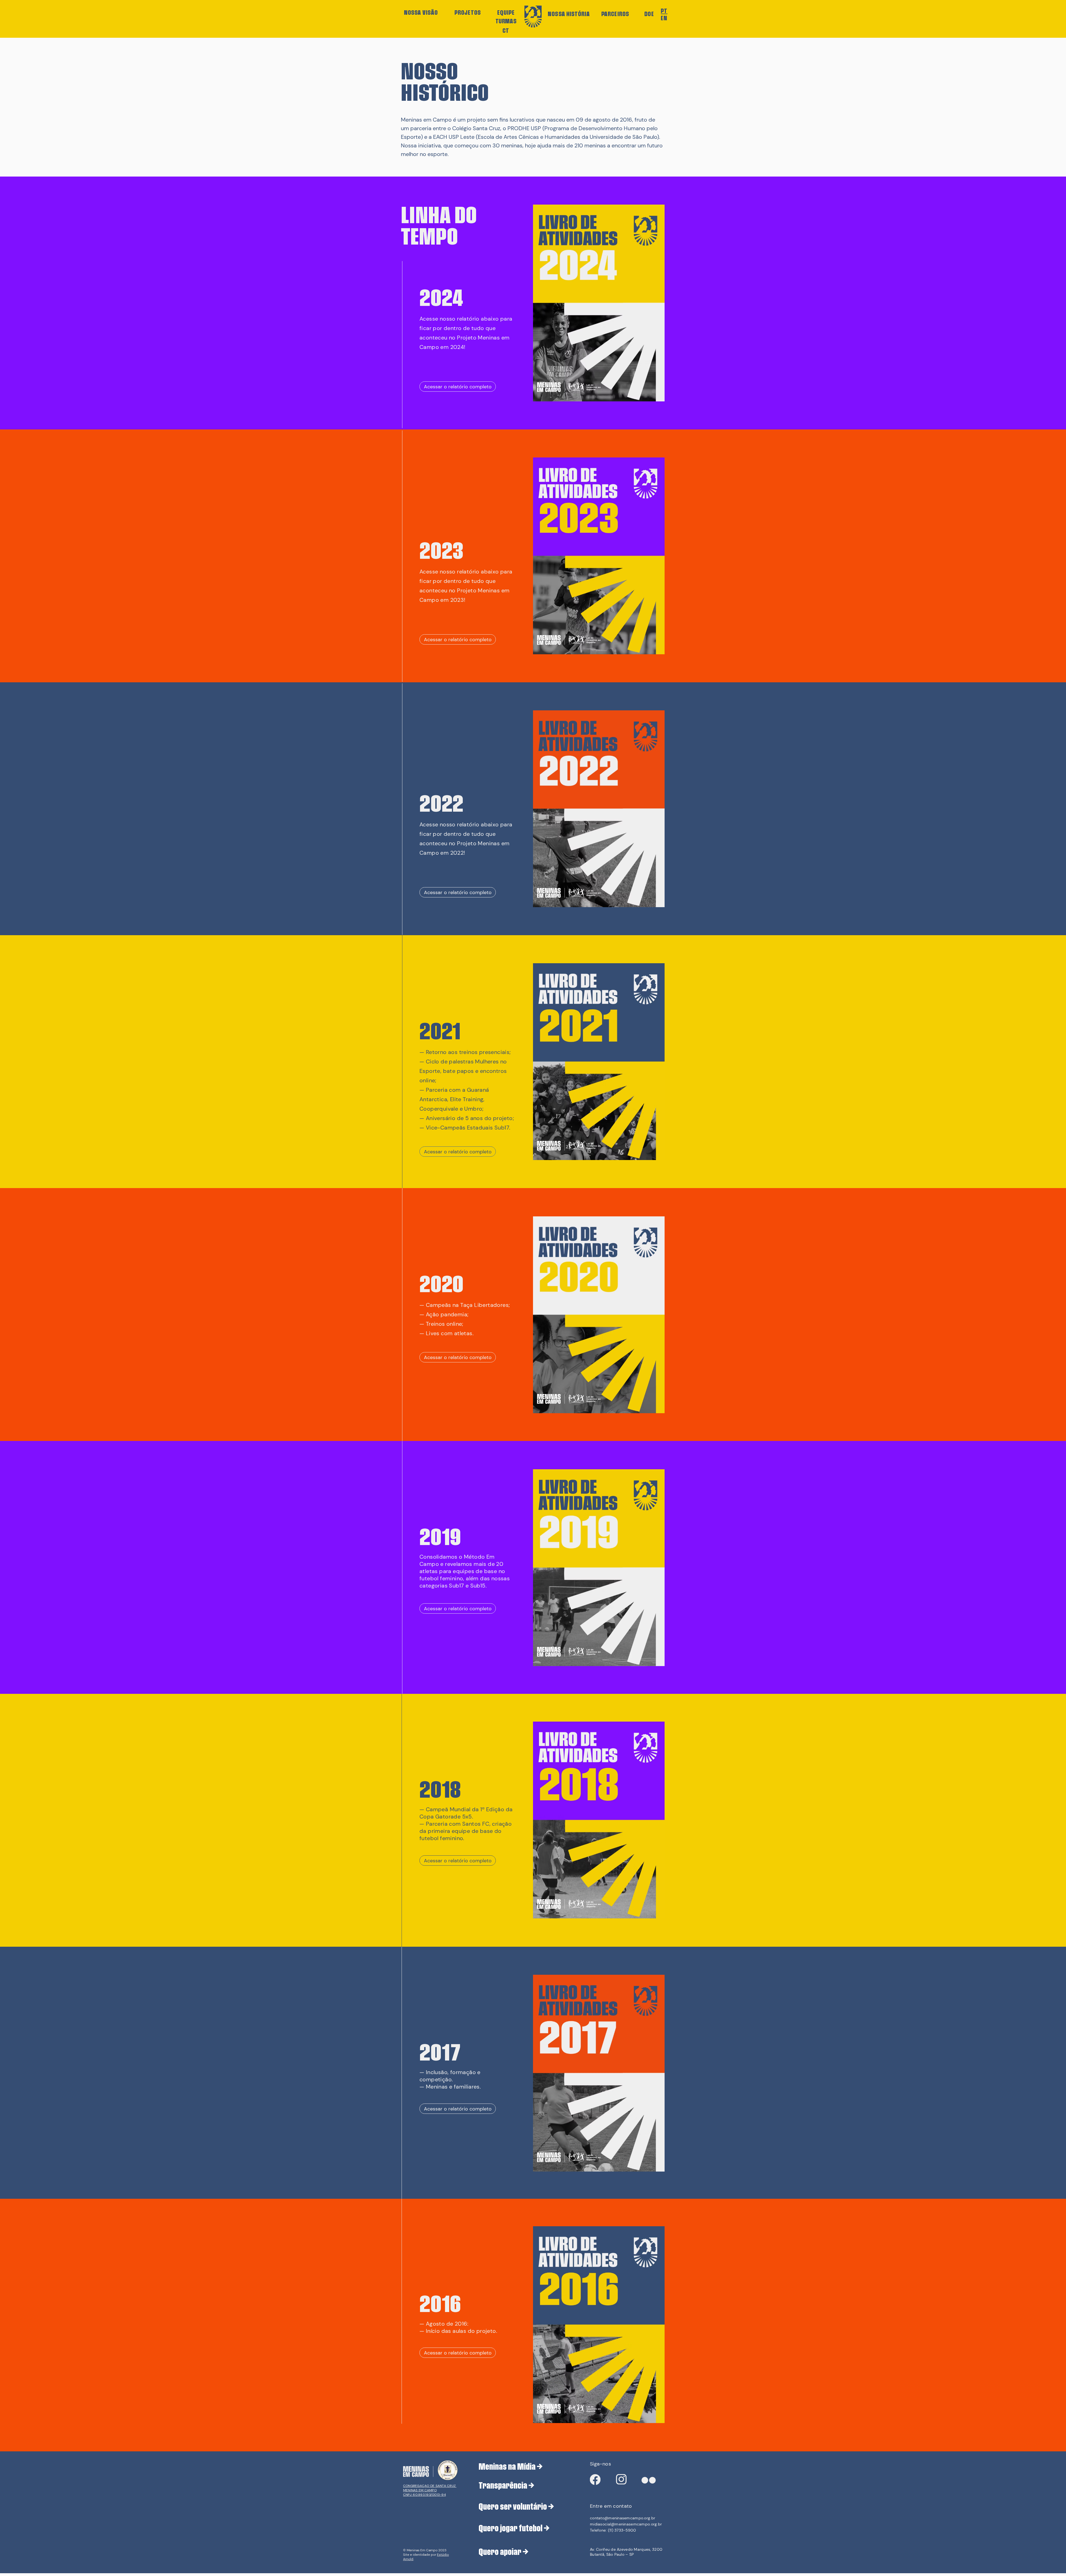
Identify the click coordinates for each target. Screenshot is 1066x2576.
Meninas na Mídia (507, 2466)
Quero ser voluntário (513, 2506)
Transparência (503, 2485)
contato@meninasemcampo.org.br (623, 2518)
